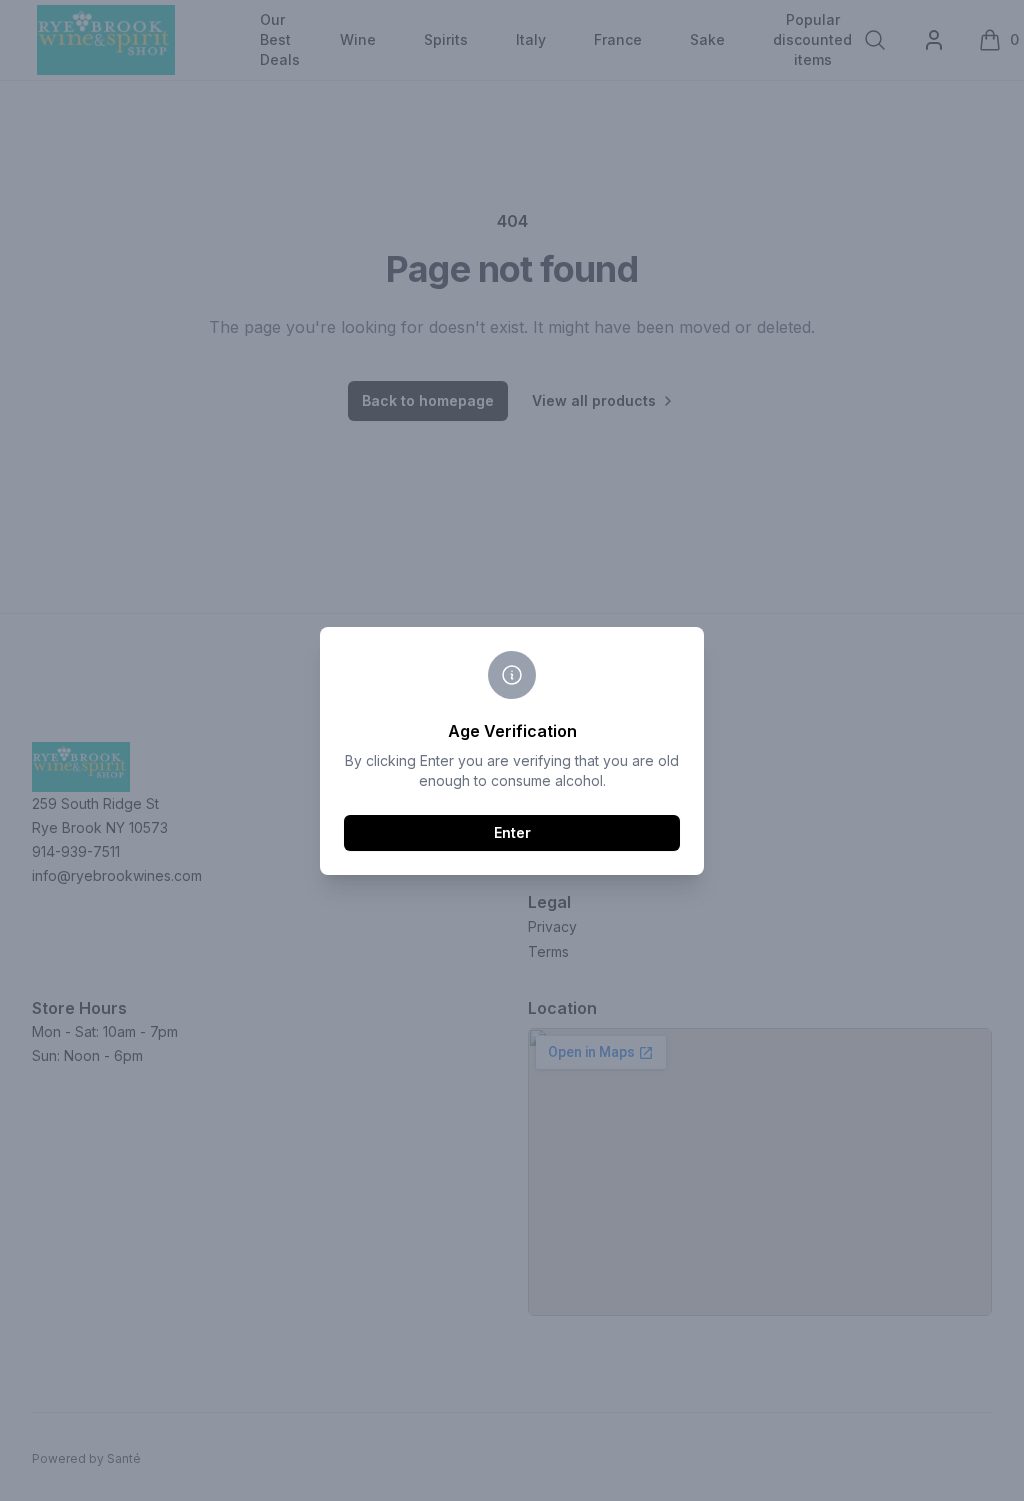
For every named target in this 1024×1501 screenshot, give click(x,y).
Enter (512, 832)
